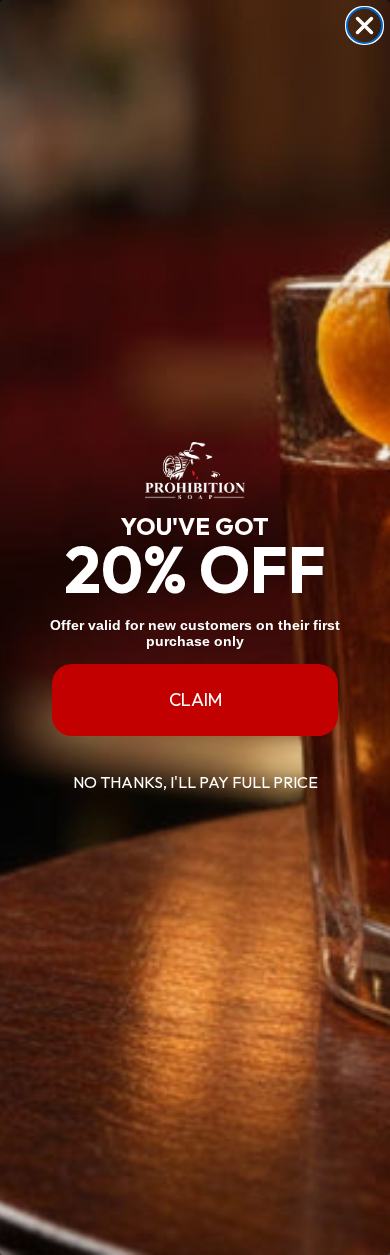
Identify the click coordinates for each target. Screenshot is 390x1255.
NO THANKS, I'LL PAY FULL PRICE (195, 782)
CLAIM (195, 699)
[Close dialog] (364, 25)
